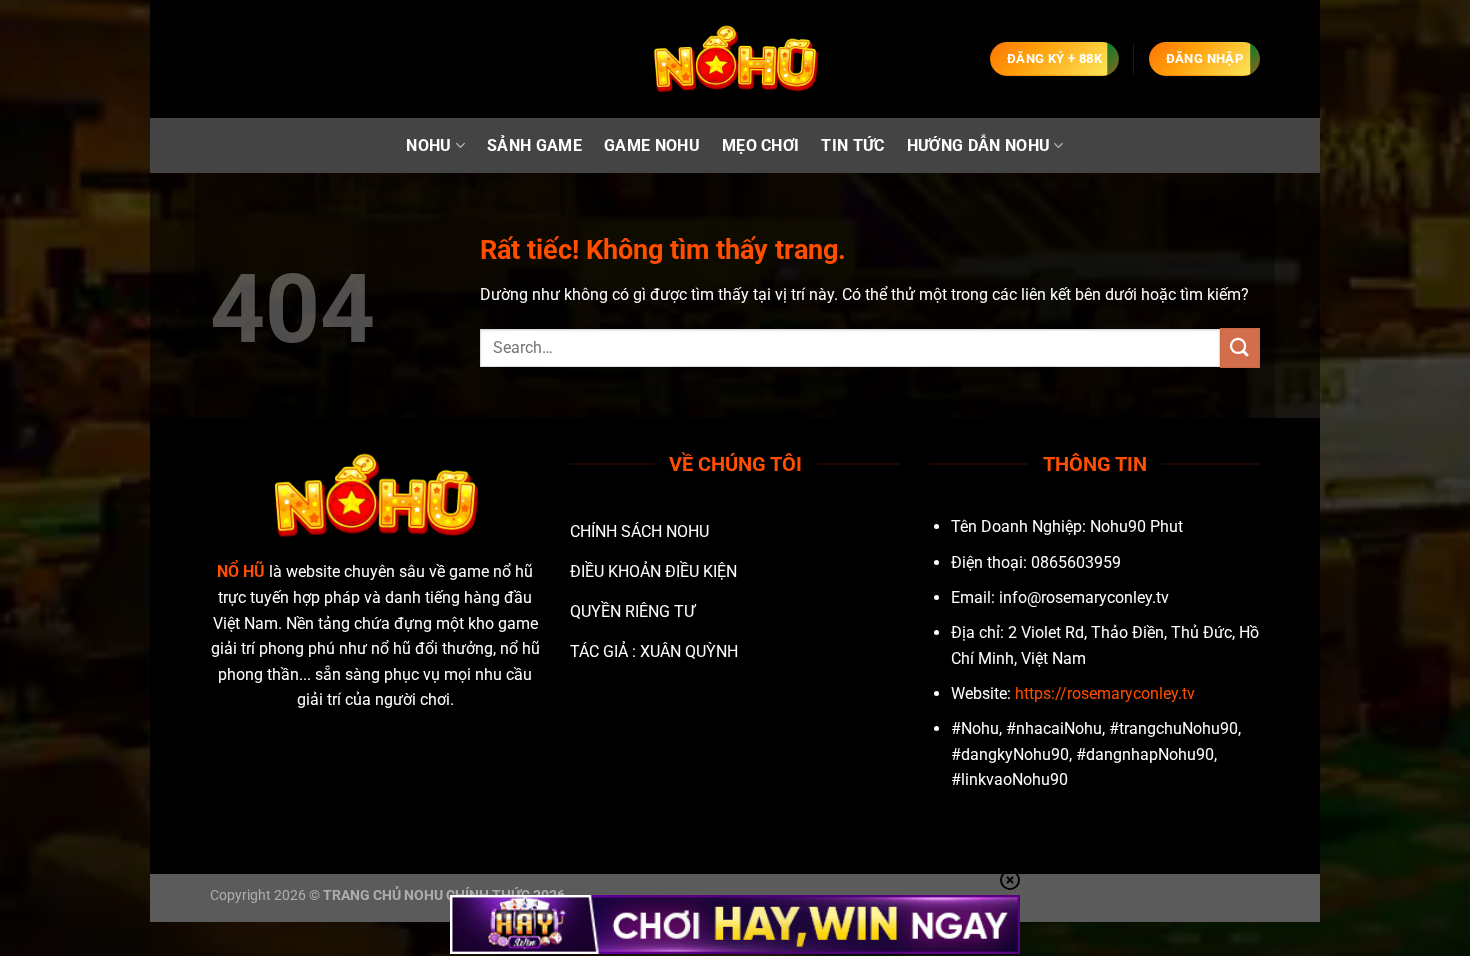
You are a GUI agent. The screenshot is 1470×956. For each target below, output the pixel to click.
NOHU (428, 145)
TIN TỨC (852, 145)
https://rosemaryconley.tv (1105, 693)
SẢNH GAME (534, 145)
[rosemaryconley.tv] (735, 59)
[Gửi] (1240, 347)
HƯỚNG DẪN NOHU (978, 145)
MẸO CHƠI (761, 145)
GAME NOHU (652, 145)
